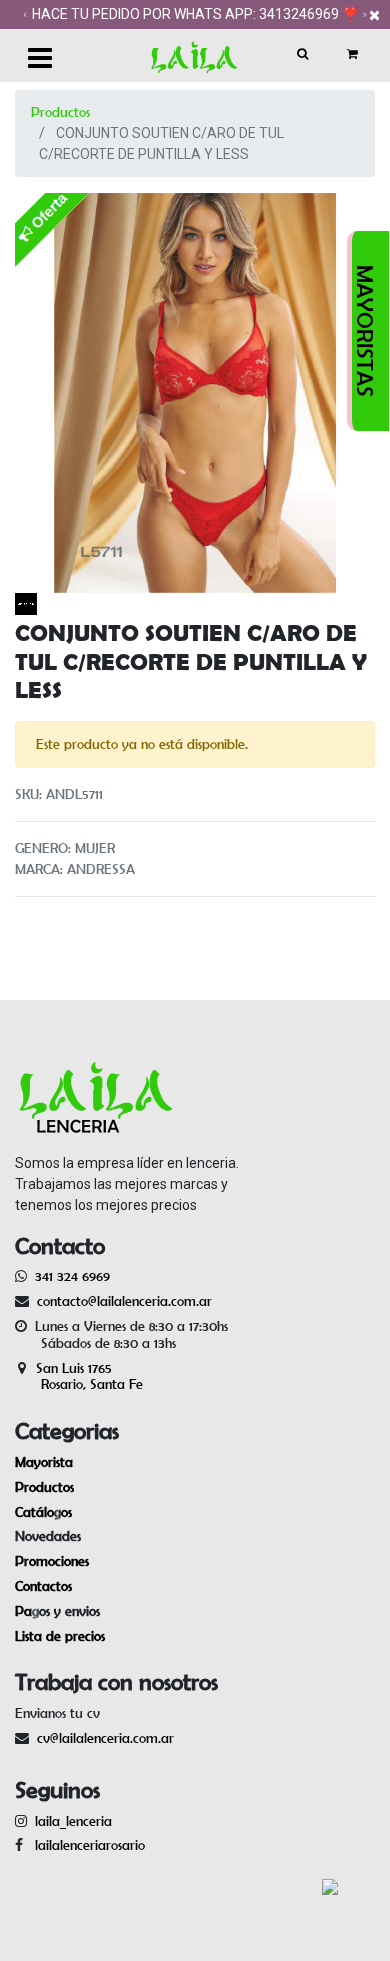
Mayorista (44, 1462)
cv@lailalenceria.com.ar (105, 1738)
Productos (60, 112)
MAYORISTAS (365, 331)
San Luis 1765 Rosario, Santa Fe (79, 1376)
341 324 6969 (72, 1276)
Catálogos (43, 1512)
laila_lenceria (73, 1821)
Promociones (52, 1561)
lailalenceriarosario (86, 1845)
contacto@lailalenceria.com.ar (121, 1301)
